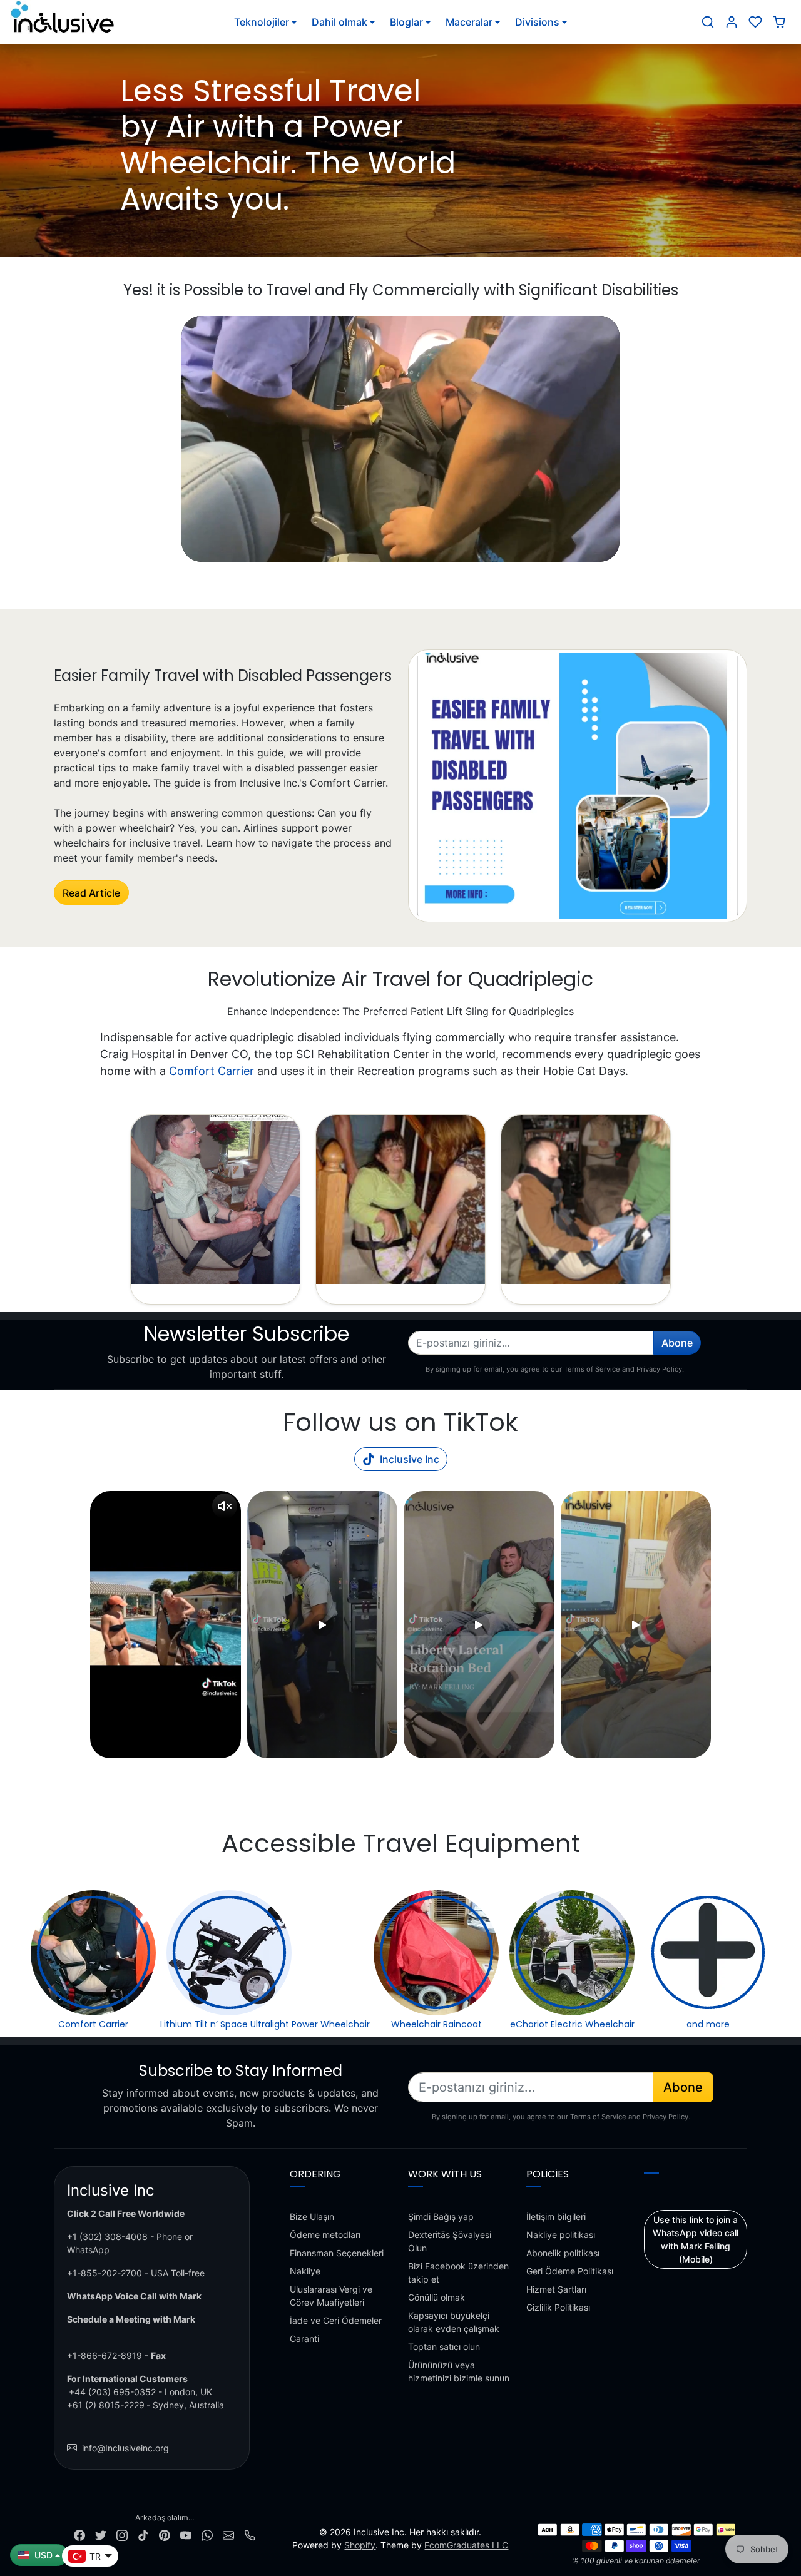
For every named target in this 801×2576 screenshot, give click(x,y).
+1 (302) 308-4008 (107, 2237)
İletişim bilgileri (556, 2217)
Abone (677, 1343)
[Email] (228, 2534)
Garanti (304, 2339)
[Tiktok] (143, 2534)
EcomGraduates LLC (466, 2545)
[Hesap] (732, 22)
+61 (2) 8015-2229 (106, 2405)
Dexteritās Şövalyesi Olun (450, 2241)
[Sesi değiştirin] (225, 1506)
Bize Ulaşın (312, 2217)
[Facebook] (79, 2534)
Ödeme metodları (325, 2235)
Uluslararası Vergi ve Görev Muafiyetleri (331, 2296)
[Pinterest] (165, 2534)
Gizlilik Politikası (558, 2307)
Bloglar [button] (406, 22)
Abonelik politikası (563, 2253)
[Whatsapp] (207, 2534)
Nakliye (305, 2271)
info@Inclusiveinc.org (125, 2448)
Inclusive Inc (410, 1459)
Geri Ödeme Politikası (570, 2271)
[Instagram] (122, 2534)
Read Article (91, 893)
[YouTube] (186, 2534)
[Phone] (250, 2534)
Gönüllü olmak (436, 2297)
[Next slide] (710, 1625)
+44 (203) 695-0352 (112, 2392)
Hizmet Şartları (556, 2289)
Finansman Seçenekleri (337, 2253)
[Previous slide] (91, 1625)
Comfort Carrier (212, 1071)
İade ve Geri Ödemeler (336, 2320)
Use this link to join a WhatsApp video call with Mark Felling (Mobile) (696, 2239)
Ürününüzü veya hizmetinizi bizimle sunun (459, 2371)
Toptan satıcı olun (444, 2347)
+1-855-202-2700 (105, 2273)
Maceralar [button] (469, 22)
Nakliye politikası (561, 2235)
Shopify (360, 2545)
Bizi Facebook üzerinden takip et (458, 2273)
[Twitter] (101, 2534)
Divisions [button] (537, 22)
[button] (708, 22)
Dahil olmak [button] (339, 22)
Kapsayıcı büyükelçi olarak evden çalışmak (454, 2322)
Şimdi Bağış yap (441, 2217)
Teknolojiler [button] (262, 22)
